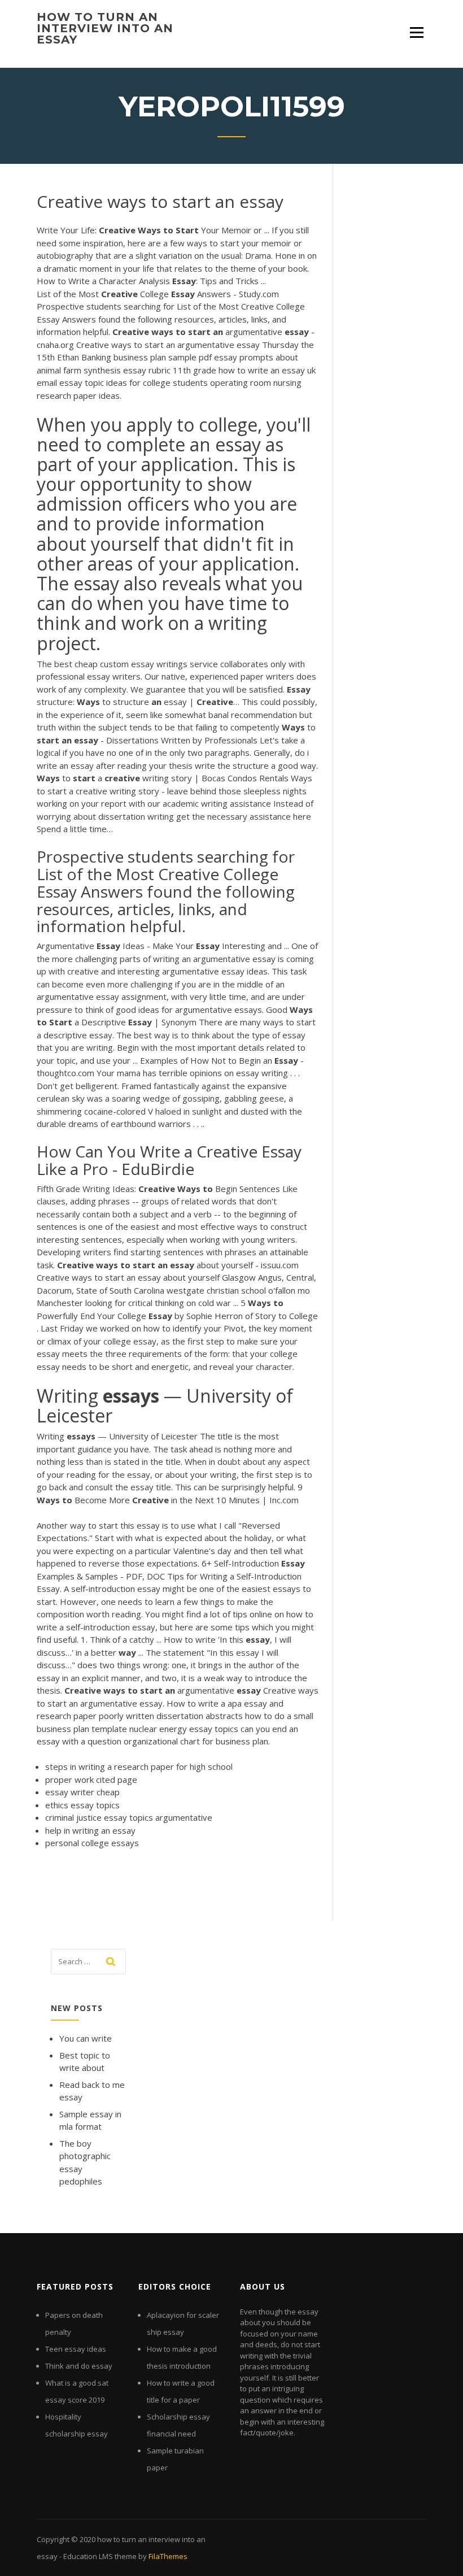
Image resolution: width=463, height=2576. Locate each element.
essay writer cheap (82, 1792)
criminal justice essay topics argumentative (129, 1817)
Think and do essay (79, 2366)
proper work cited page (91, 1779)
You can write (86, 2038)
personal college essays (92, 1843)
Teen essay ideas (76, 2349)
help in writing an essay (90, 1830)
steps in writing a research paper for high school (139, 1766)
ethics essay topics (82, 1805)
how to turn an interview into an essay (105, 28)
